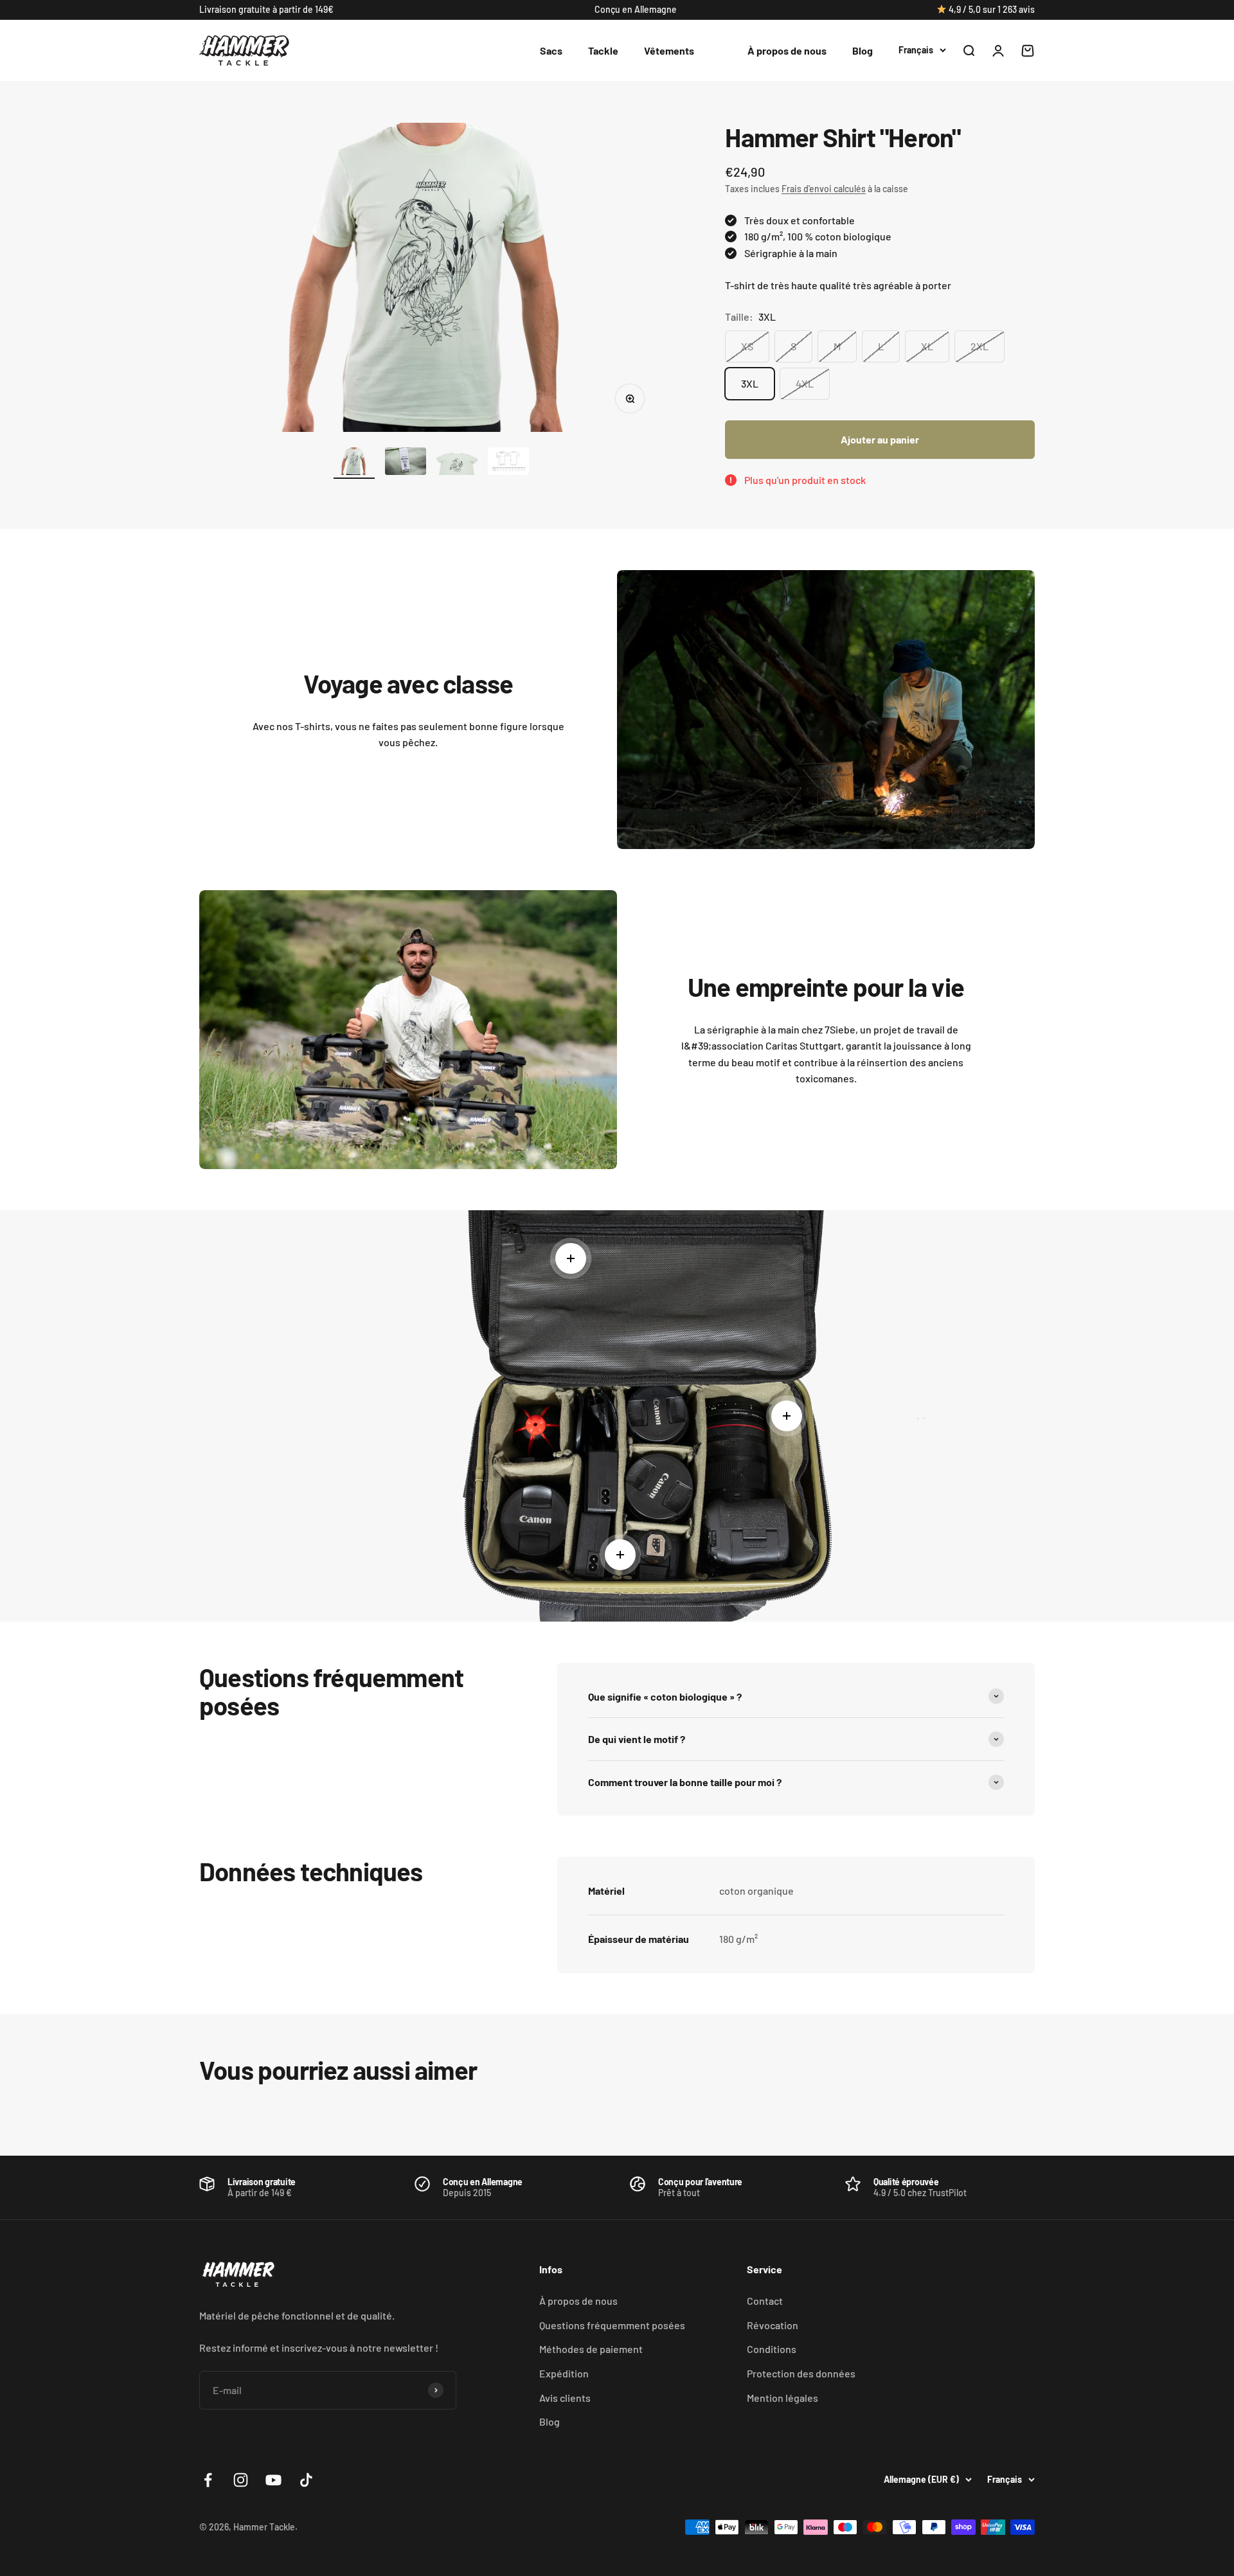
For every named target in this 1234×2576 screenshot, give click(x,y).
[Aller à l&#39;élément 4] (508, 463)
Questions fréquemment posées (612, 2325)
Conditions (772, 2349)
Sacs (551, 50)
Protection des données (801, 2373)
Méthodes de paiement (591, 2349)
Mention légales (782, 2398)
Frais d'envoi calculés (824, 189)
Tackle (603, 50)
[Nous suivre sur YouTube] (273, 2480)
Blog (863, 50)
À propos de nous (787, 50)
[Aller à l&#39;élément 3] (457, 463)
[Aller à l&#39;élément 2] (406, 463)
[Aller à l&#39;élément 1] (354, 463)
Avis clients (565, 2398)
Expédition (564, 2373)
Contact (765, 2301)
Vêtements (669, 50)
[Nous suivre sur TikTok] (306, 2480)
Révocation (773, 2325)
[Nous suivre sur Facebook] (208, 2480)
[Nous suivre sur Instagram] (241, 2480)
